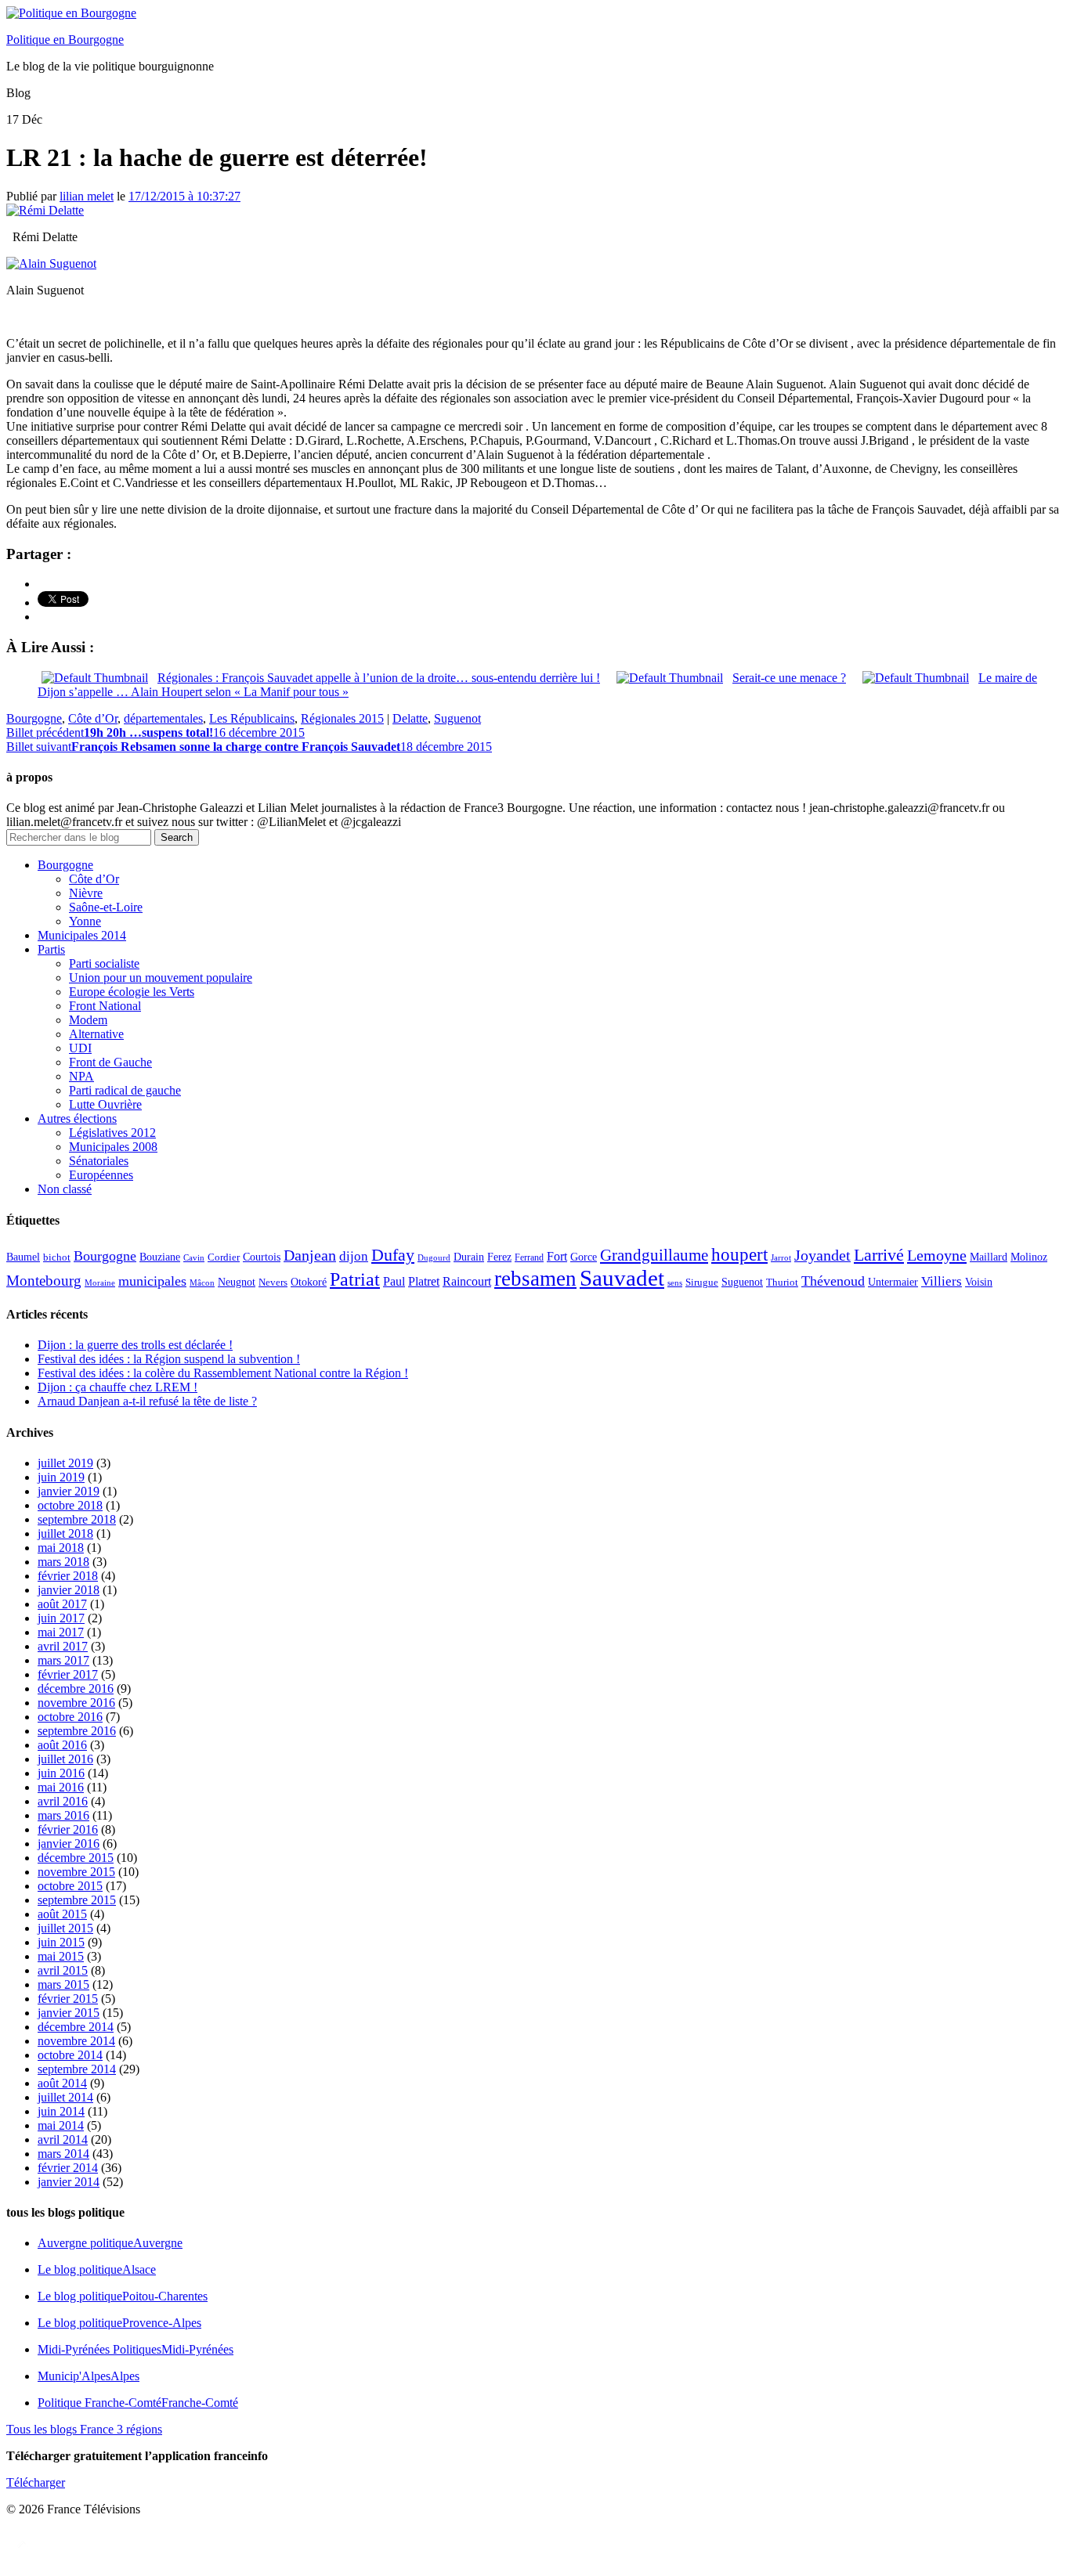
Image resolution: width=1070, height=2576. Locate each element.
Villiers (942, 1281)
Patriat (355, 1279)
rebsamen (535, 1279)
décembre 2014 (76, 2027)
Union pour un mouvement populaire (161, 978)
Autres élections (77, 1118)
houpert (739, 1254)
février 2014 (68, 2168)
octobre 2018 (70, 1505)
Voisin (979, 1282)
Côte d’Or (93, 718)
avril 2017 (63, 1646)
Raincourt (467, 1281)
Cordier (224, 1257)
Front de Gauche (110, 1062)
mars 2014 (63, 2154)
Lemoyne (937, 1255)
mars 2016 (63, 1815)
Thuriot (782, 1283)
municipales (152, 1281)
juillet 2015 (65, 1928)
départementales (163, 718)
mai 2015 (61, 1956)
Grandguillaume (654, 1255)
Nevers (273, 1283)
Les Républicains (252, 718)
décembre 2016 (76, 1688)
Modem (88, 1020)
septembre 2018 (77, 1519)
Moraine (100, 1283)
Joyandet (822, 1255)
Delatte (410, 718)
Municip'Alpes (89, 2376)
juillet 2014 (65, 2097)
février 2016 (68, 1829)
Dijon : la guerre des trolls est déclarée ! (135, 1345)
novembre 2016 (76, 1703)
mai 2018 (61, 1548)
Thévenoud (833, 1281)
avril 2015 (63, 1970)
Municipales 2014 (82, 935)
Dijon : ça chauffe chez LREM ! (117, 1387)
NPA (81, 1076)
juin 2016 (61, 1773)
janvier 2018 (69, 1590)
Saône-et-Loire (106, 907)
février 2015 (68, 1999)
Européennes (101, 1175)
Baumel (23, 1257)
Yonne (85, 921)
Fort (557, 1256)
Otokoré (309, 1282)
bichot (57, 1257)
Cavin (194, 1258)
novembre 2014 (76, 2041)
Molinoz (1029, 1257)
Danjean (310, 1255)
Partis (51, 949)
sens (675, 1283)
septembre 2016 (77, 1731)
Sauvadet (622, 1278)
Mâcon (202, 1283)
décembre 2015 (76, 1858)
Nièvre (86, 893)
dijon (354, 1256)
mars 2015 (63, 1984)
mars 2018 (63, 1562)
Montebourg (44, 1281)
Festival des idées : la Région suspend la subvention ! (169, 1359)
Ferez (499, 1257)
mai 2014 (61, 2125)
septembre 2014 (77, 2069)
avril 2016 (63, 1801)
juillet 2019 (65, 1463)
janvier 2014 (69, 2182)
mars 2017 (63, 1660)
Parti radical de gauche (125, 1090)
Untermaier (893, 1282)
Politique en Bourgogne (65, 40)
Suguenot (457, 718)
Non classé (65, 1189)
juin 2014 (61, 2111)
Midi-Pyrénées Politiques (136, 2349)
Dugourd (434, 1258)
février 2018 (68, 1576)
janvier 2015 (69, 2013)
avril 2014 (63, 2139)
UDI (80, 1048)
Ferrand (529, 1258)
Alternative (96, 1034)
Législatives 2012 (112, 1133)
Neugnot (237, 1282)
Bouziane (160, 1257)
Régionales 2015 (342, 718)
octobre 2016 (70, 1717)
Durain (469, 1257)
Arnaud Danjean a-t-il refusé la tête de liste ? (147, 1401)
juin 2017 (61, 1618)
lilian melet (87, 196)
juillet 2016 (65, 1759)
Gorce (584, 1257)
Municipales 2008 (113, 1147)
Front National (105, 1006)
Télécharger (36, 2482)
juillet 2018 (65, 1533)
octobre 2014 (70, 2055)
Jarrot (781, 1258)
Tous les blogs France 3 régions (84, 2429)
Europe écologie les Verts (132, 992)
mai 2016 (61, 1787)
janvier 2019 (69, 1491)
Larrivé (879, 1255)
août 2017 (62, 1604)
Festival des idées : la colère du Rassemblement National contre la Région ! (223, 1373)
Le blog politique (97, 2269)
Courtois (262, 1257)
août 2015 (62, 1914)
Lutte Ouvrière (105, 1104)
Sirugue (702, 1283)
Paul (394, 1281)
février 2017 (68, 1674)
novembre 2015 (76, 1872)
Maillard (989, 1257)
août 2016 (62, 1745)
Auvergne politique (110, 2243)
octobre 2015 (70, 1886)
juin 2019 (61, 1477)
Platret (424, 1281)
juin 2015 (61, 1942)
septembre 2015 (77, 1900)
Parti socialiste (104, 963)
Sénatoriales (99, 1161)
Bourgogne (34, 718)
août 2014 (62, 2083)
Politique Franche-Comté (138, 2403)
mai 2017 (61, 1632)
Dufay (393, 1255)
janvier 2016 (69, 1844)
